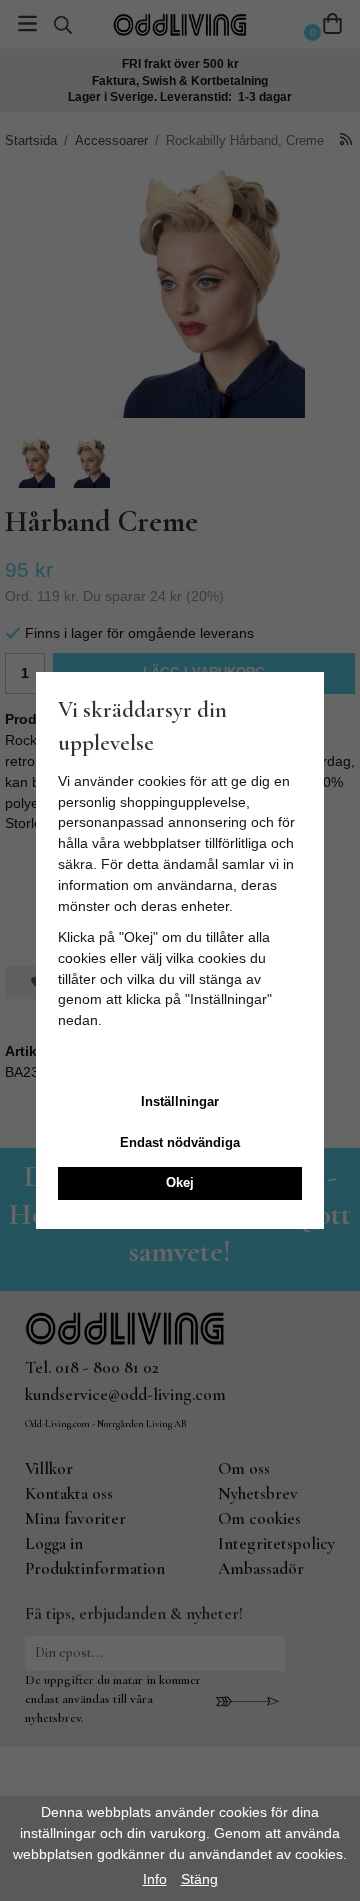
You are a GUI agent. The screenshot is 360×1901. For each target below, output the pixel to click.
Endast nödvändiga (180, 1142)
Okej (180, 1182)
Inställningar (180, 1101)
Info (155, 1879)
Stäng (199, 1879)
